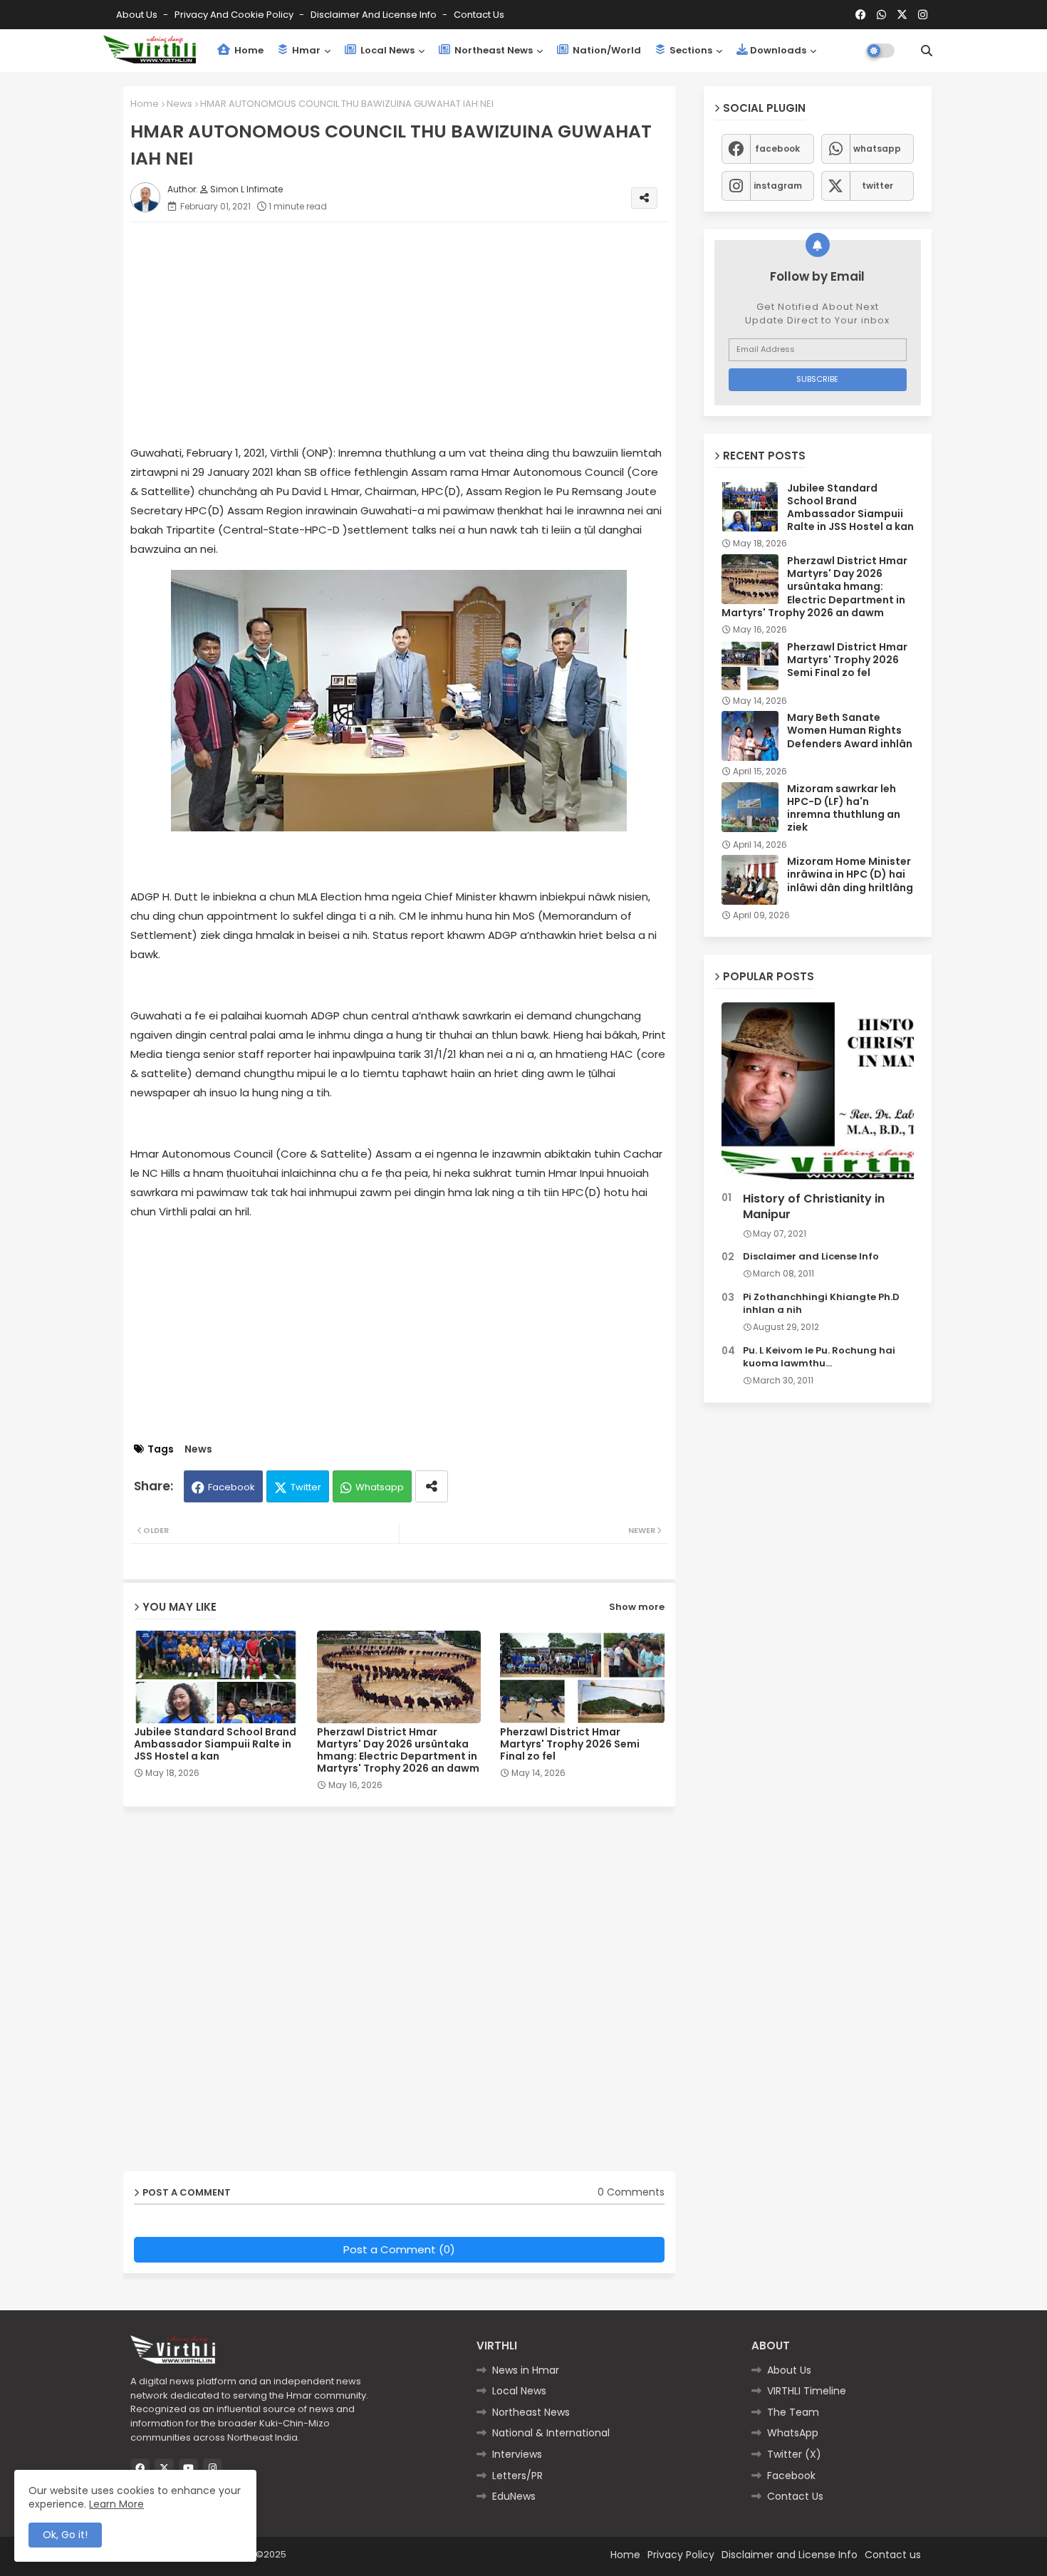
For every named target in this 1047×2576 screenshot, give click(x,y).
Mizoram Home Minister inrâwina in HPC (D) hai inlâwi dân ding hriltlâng (850, 874)
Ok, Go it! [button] (65, 2535)
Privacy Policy (681, 2555)
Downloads (778, 50)
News (179, 104)
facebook (777, 149)
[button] (927, 51)
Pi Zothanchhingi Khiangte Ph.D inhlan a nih (821, 1304)
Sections (690, 50)
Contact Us (795, 2496)
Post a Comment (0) (399, 2249)
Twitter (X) (794, 2454)
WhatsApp (793, 2433)
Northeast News (493, 50)
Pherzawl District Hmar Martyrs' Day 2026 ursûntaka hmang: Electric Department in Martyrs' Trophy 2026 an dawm (398, 1750)
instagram (778, 186)
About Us (138, 15)
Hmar (305, 50)
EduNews (514, 2496)
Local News (386, 50)
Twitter (306, 1487)
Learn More (116, 2504)
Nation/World (606, 50)
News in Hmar (526, 2370)
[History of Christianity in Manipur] (818, 1094)
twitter (877, 186)
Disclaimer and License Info (375, 15)
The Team (793, 2412)
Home (248, 50)
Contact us (479, 15)
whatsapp (877, 149)
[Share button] (432, 1486)
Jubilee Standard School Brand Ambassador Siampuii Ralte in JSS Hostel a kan (215, 1744)
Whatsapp (380, 1487)
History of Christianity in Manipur (814, 1207)
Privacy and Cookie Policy (235, 15)
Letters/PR (517, 2476)
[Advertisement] (413, 333)
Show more (637, 1607)
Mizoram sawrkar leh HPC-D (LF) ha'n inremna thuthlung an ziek (844, 808)
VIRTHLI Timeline (807, 2391)
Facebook (231, 1487)
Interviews (517, 2454)
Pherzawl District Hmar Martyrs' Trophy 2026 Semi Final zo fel (570, 1744)
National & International (551, 2433)
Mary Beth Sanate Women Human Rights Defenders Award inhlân (850, 731)
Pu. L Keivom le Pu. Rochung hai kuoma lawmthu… (819, 1357)
